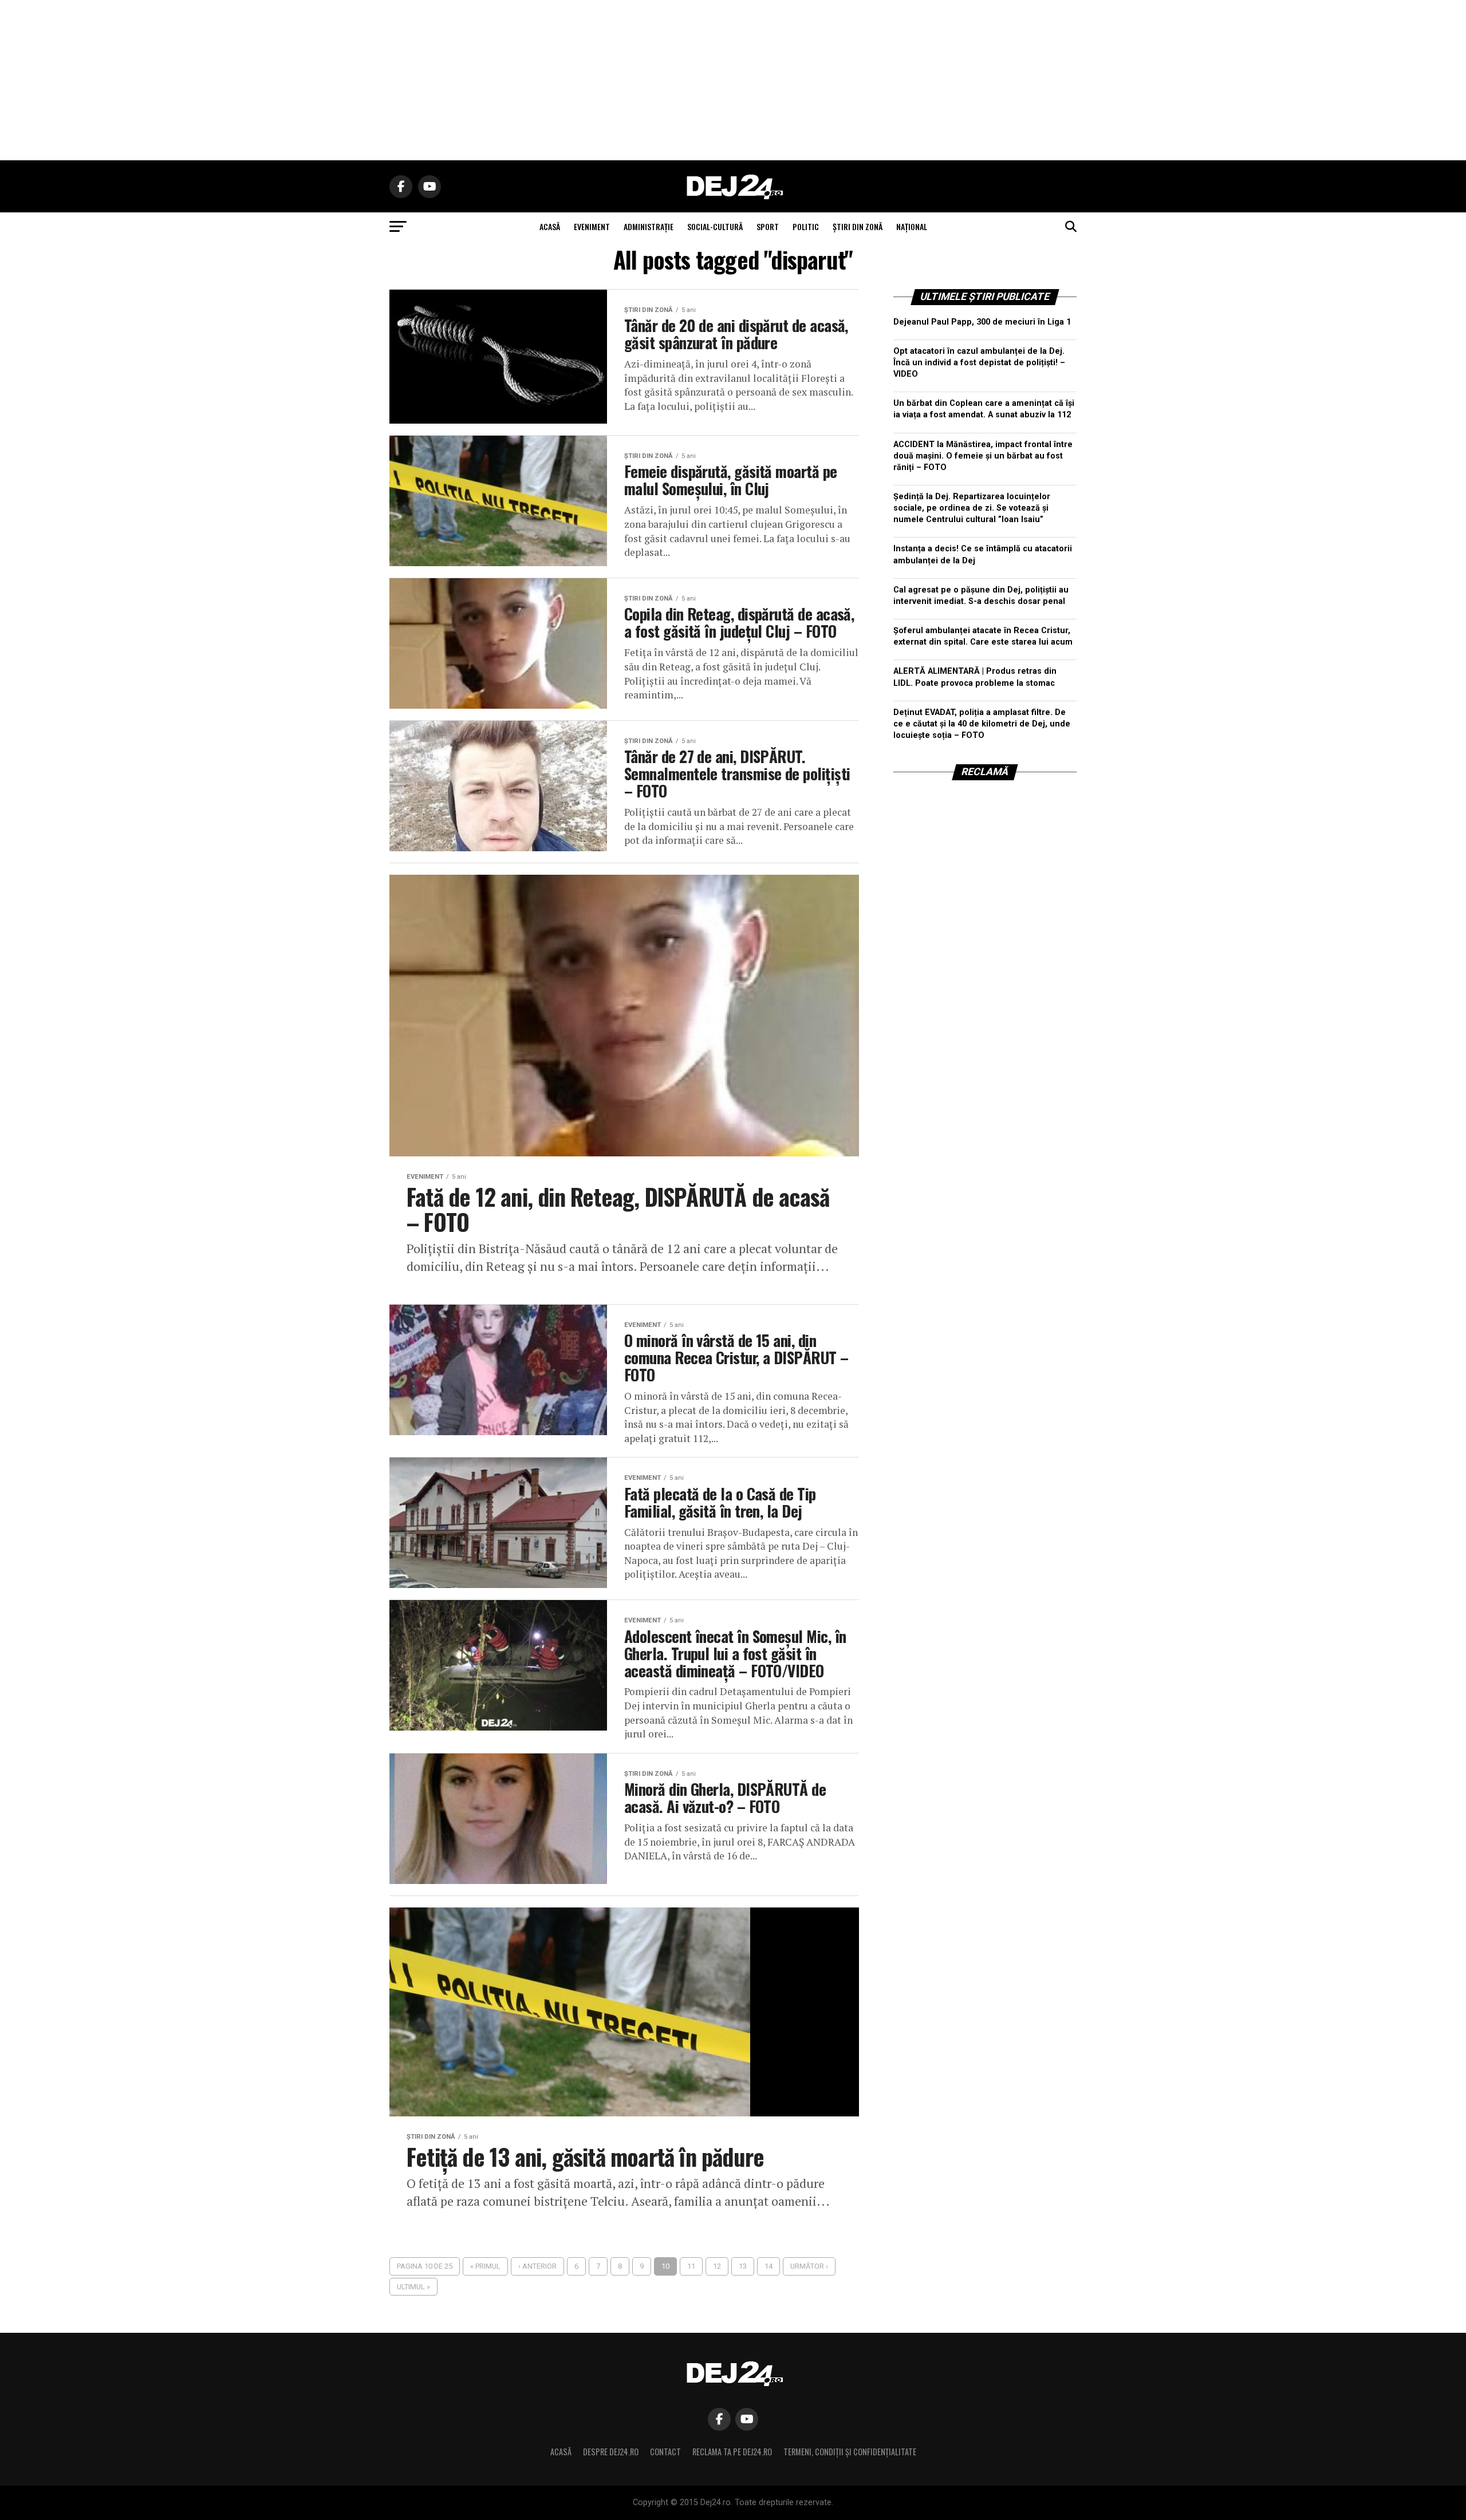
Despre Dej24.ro (611, 2452)
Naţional (912, 226)
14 (769, 2266)
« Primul (485, 2266)
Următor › (809, 2266)
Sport (768, 226)
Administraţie (649, 226)
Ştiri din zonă (858, 226)
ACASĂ (550, 226)
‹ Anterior (537, 2266)
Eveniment (592, 226)
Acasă (561, 2452)
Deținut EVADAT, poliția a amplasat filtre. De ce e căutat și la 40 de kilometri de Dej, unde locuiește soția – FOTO (982, 724)
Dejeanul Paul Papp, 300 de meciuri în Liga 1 (982, 322)
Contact (665, 2452)
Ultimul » (413, 2287)
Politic (806, 226)
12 (717, 2266)
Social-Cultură (715, 226)
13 (743, 2266)
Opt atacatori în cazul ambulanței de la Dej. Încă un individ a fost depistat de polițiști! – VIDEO (979, 363)
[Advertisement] (733, 80)
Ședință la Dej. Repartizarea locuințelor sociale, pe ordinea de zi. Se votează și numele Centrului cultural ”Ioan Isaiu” (972, 508)
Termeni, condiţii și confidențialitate (850, 2452)
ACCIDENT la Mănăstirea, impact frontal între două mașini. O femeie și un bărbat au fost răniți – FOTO (983, 456)
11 (691, 2266)
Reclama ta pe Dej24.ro (732, 2452)
